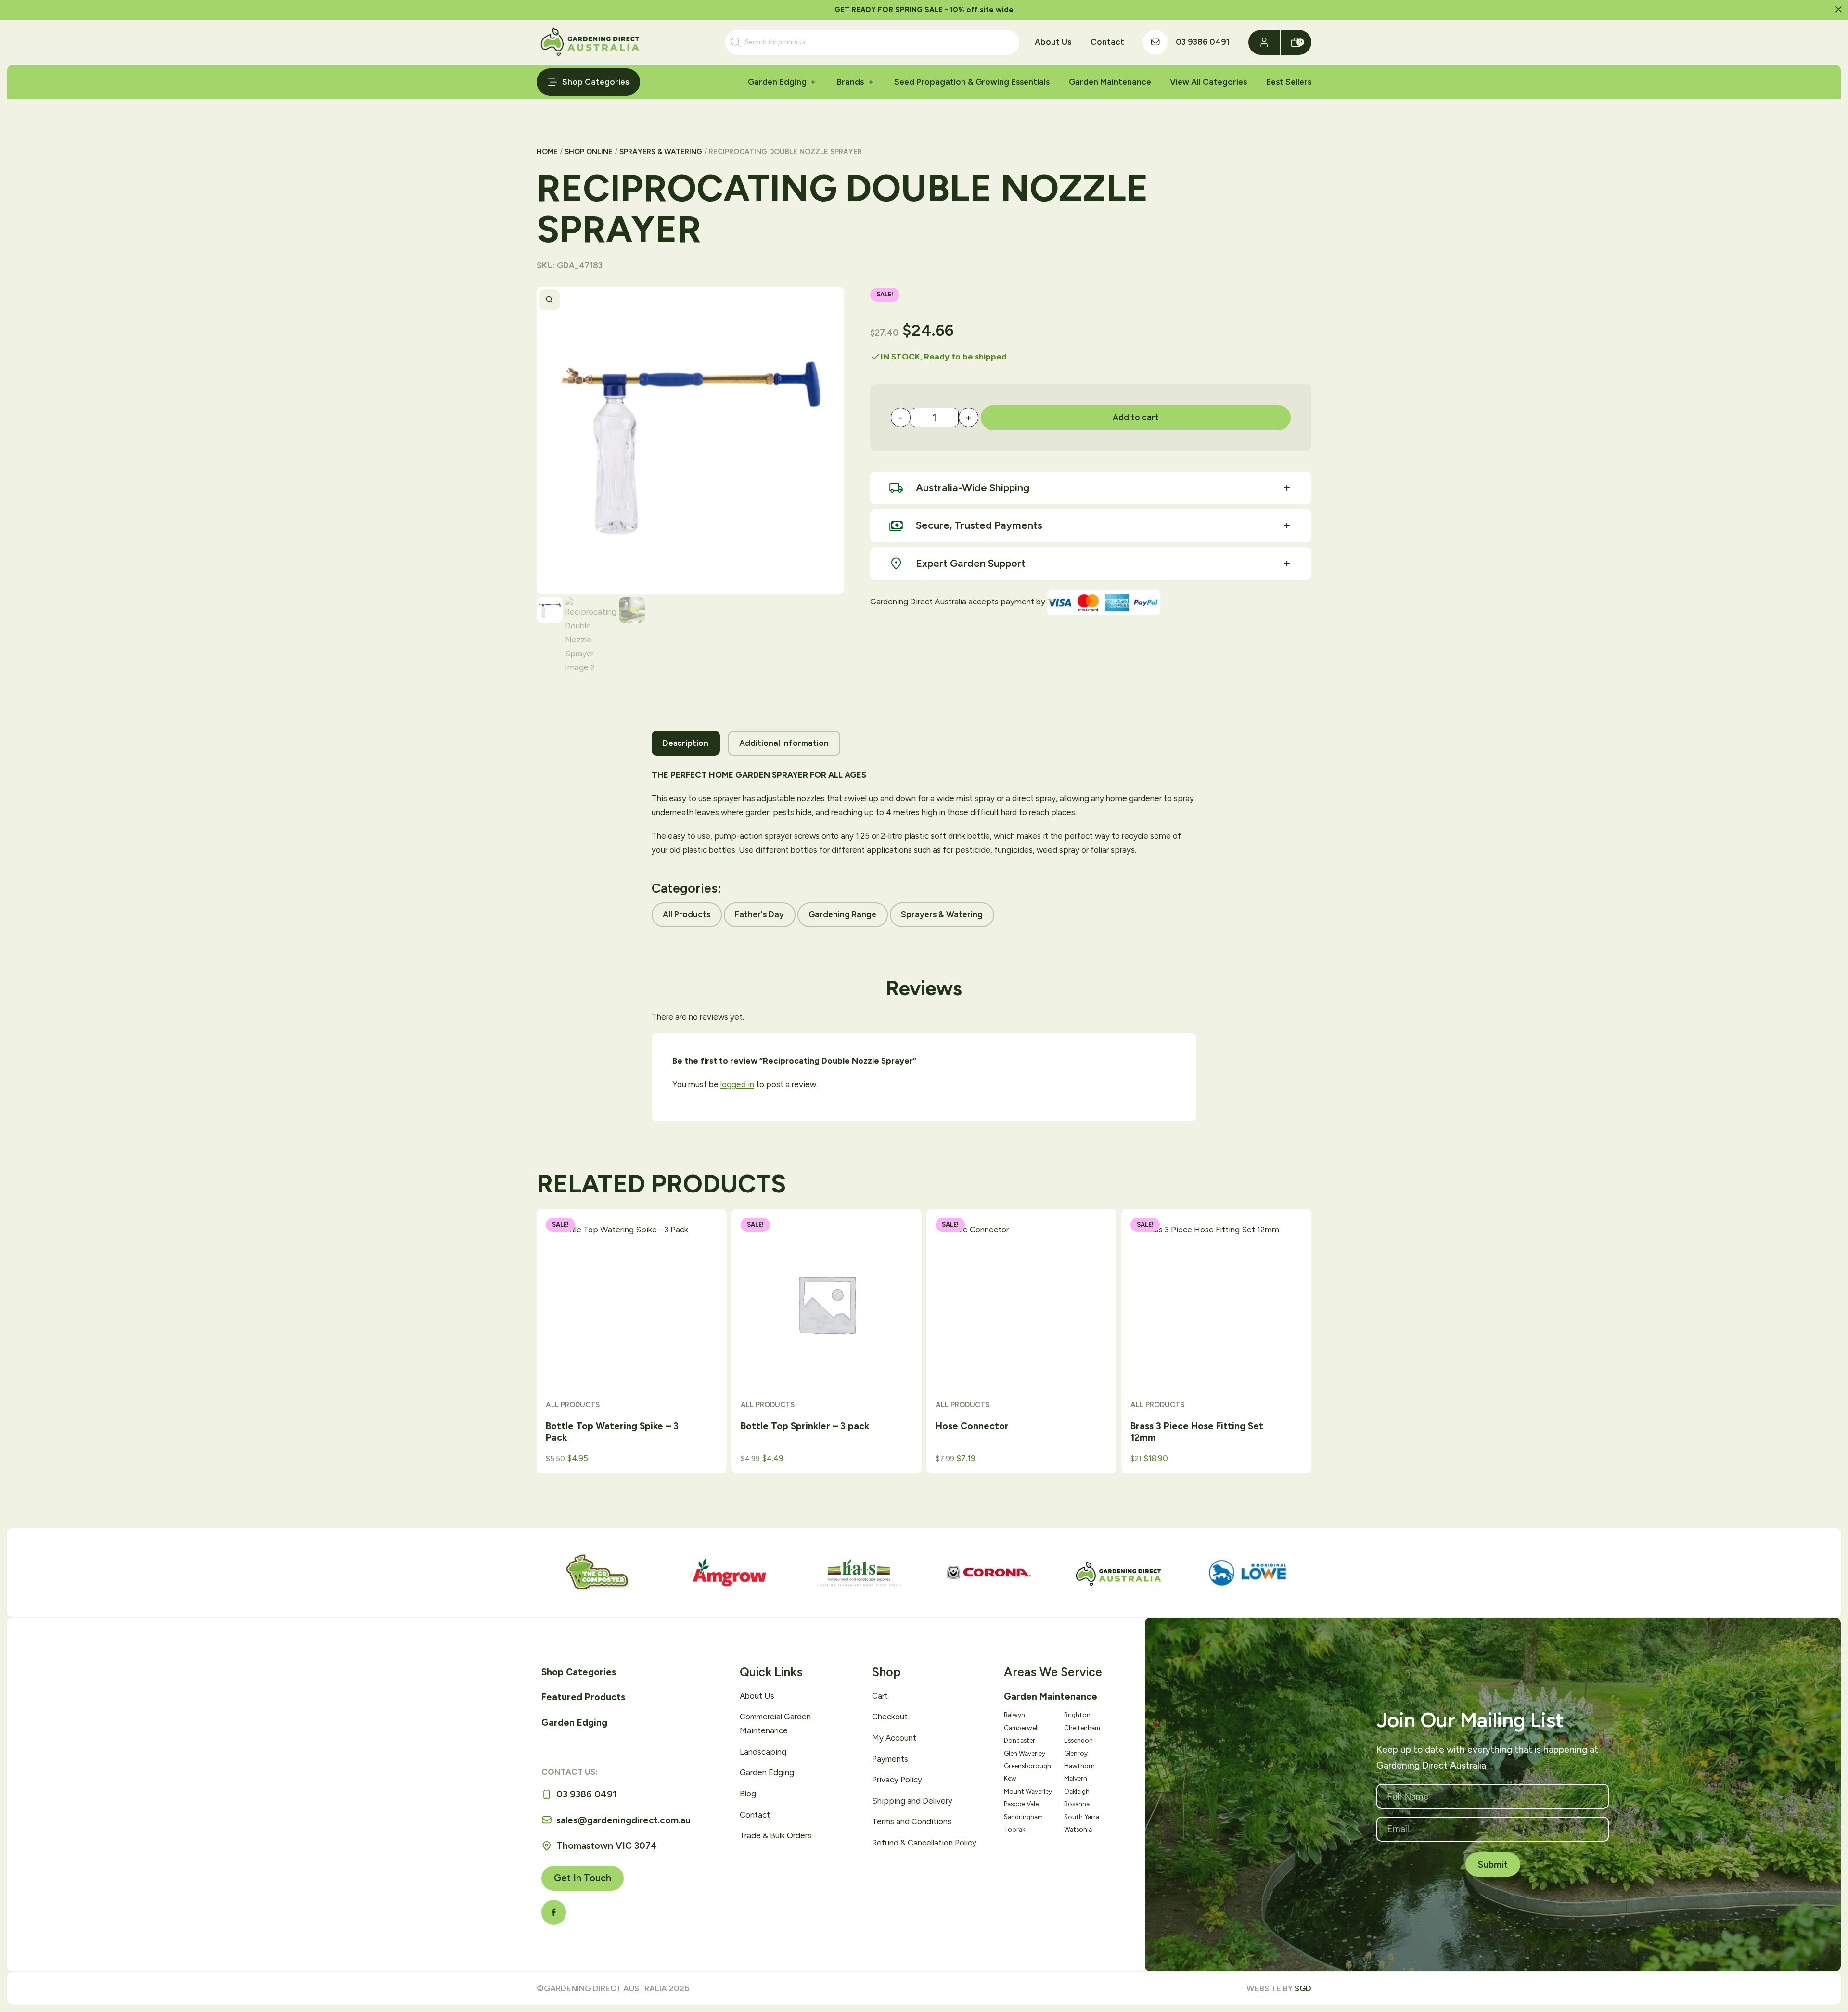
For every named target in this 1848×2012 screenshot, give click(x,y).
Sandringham (1023, 1817)
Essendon (1078, 1740)
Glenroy (1076, 1753)
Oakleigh (1077, 1791)
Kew (1010, 1778)
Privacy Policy (897, 1780)
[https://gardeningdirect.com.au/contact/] (1155, 42)
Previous (808, 300)
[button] (1839, 10)
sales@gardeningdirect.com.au (623, 1820)
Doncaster (1020, 1740)
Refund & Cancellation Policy (924, 1843)
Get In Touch (583, 1878)
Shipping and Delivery (912, 1801)
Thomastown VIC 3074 (607, 1846)
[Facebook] (554, 1912)
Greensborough (1027, 1766)
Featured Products (583, 1697)
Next (831, 300)
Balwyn (1014, 1715)
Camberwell (1021, 1728)
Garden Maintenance (1110, 82)
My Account (894, 1738)
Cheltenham (1082, 1728)
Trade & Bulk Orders (776, 1835)
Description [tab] (686, 743)
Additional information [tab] (784, 743)
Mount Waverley (1028, 1791)
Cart (880, 1696)
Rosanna (1077, 1804)
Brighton (1077, 1715)
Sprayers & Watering (661, 152)
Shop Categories (596, 82)
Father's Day (759, 914)
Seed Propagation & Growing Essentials (972, 82)
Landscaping (763, 1752)
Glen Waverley (1025, 1753)
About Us (1053, 42)
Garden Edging (777, 82)
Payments (890, 1759)
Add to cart (1136, 417)
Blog (748, 1794)
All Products (687, 914)
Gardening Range (842, 914)
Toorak (1014, 1829)
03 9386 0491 (1203, 42)
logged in (737, 1084)
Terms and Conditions (912, 1821)
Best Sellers (1289, 82)
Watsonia (1078, 1829)
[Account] (1264, 42)
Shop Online (589, 152)
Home (547, 152)
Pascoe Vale (1021, 1804)
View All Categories (1208, 82)
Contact (1107, 42)
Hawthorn (1079, 1766)
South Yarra (1082, 1817)
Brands (850, 82)
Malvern (1076, 1778)
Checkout (890, 1717)
